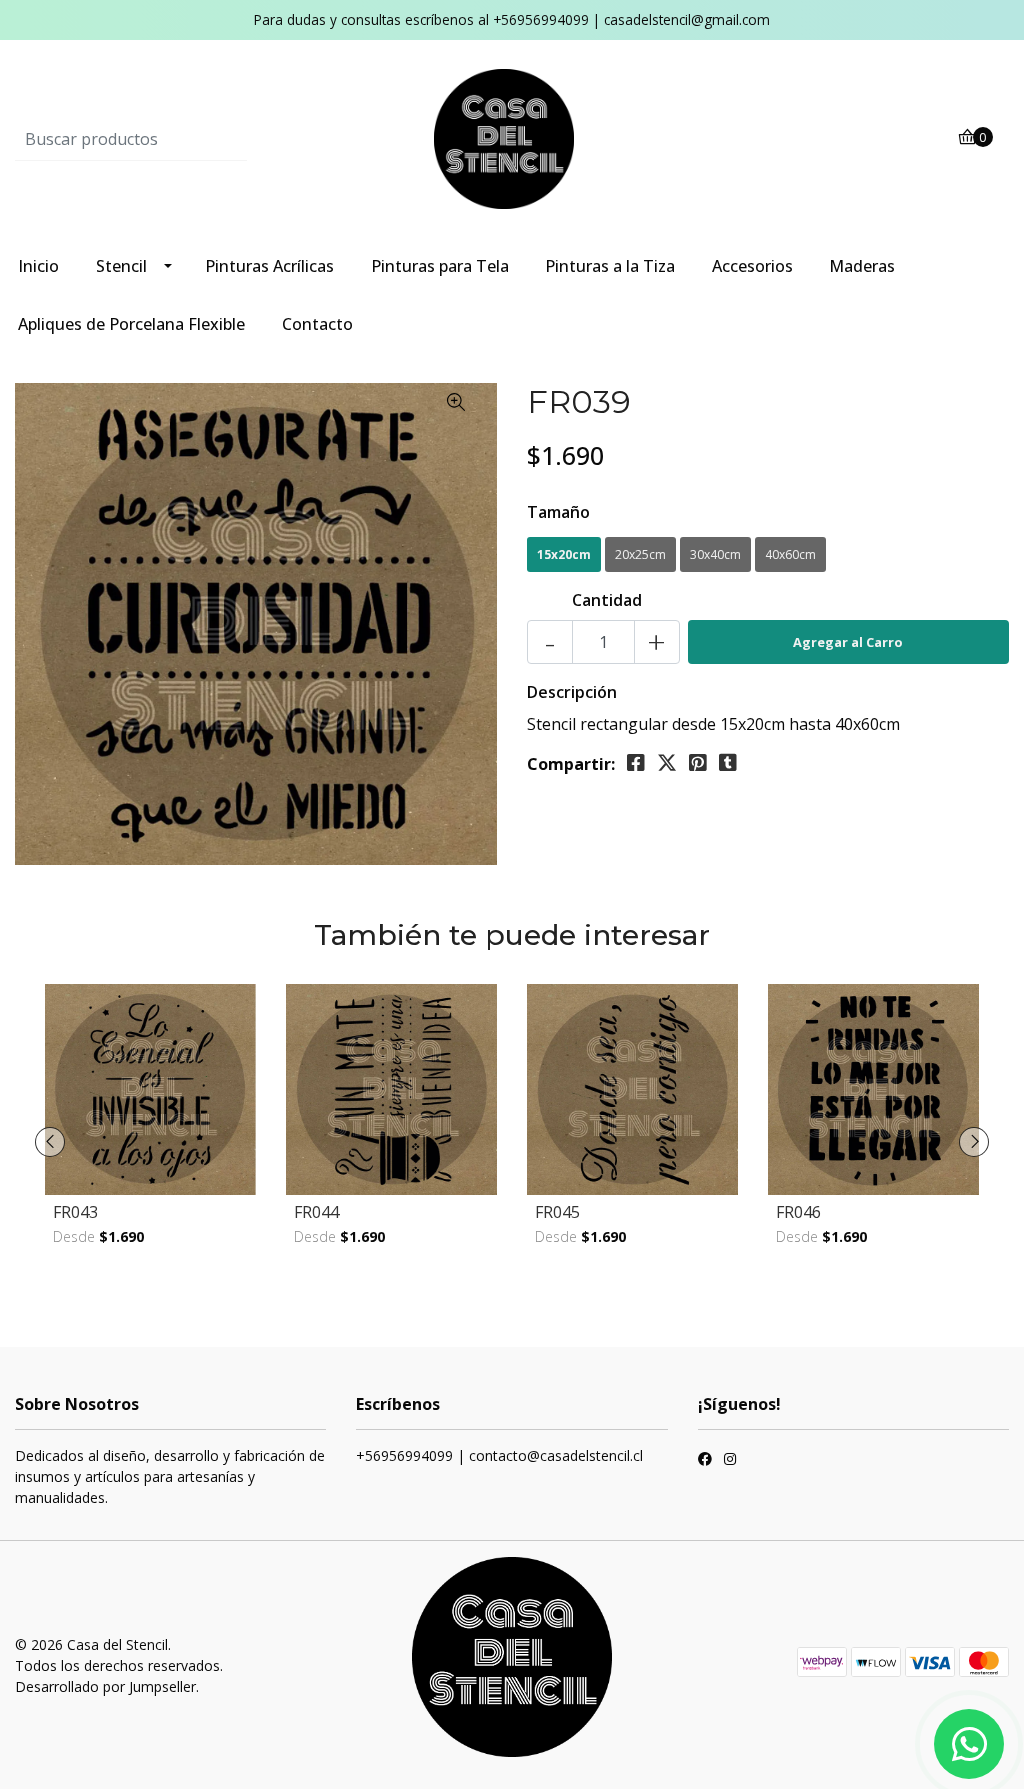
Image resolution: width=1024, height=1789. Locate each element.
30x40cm (715, 554)
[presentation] (50, 1142)
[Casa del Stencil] (512, 138)
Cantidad (607, 600)
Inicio (38, 266)
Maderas (862, 266)
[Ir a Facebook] (705, 1461)
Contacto (317, 324)
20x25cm (640, 554)
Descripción (572, 692)
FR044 (316, 1212)
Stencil (121, 266)
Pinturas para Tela (440, 266)
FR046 (798, 1212)
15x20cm (564, 554)
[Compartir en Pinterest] (698, 763)
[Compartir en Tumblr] (728, 763)
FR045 (557, 1212)
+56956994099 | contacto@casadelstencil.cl (499, 1455)
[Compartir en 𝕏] (667, 763)
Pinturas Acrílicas (269, 266)
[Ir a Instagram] (730, 1461)
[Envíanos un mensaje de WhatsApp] (969, 1744)
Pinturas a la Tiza (610, 266)
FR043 (75, 1212)
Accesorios (752, 266)
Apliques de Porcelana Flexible (131, 324)
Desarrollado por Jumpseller (105, 1686)
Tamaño (558, 512)
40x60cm (790, 554)
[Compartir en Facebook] (636, 763)
